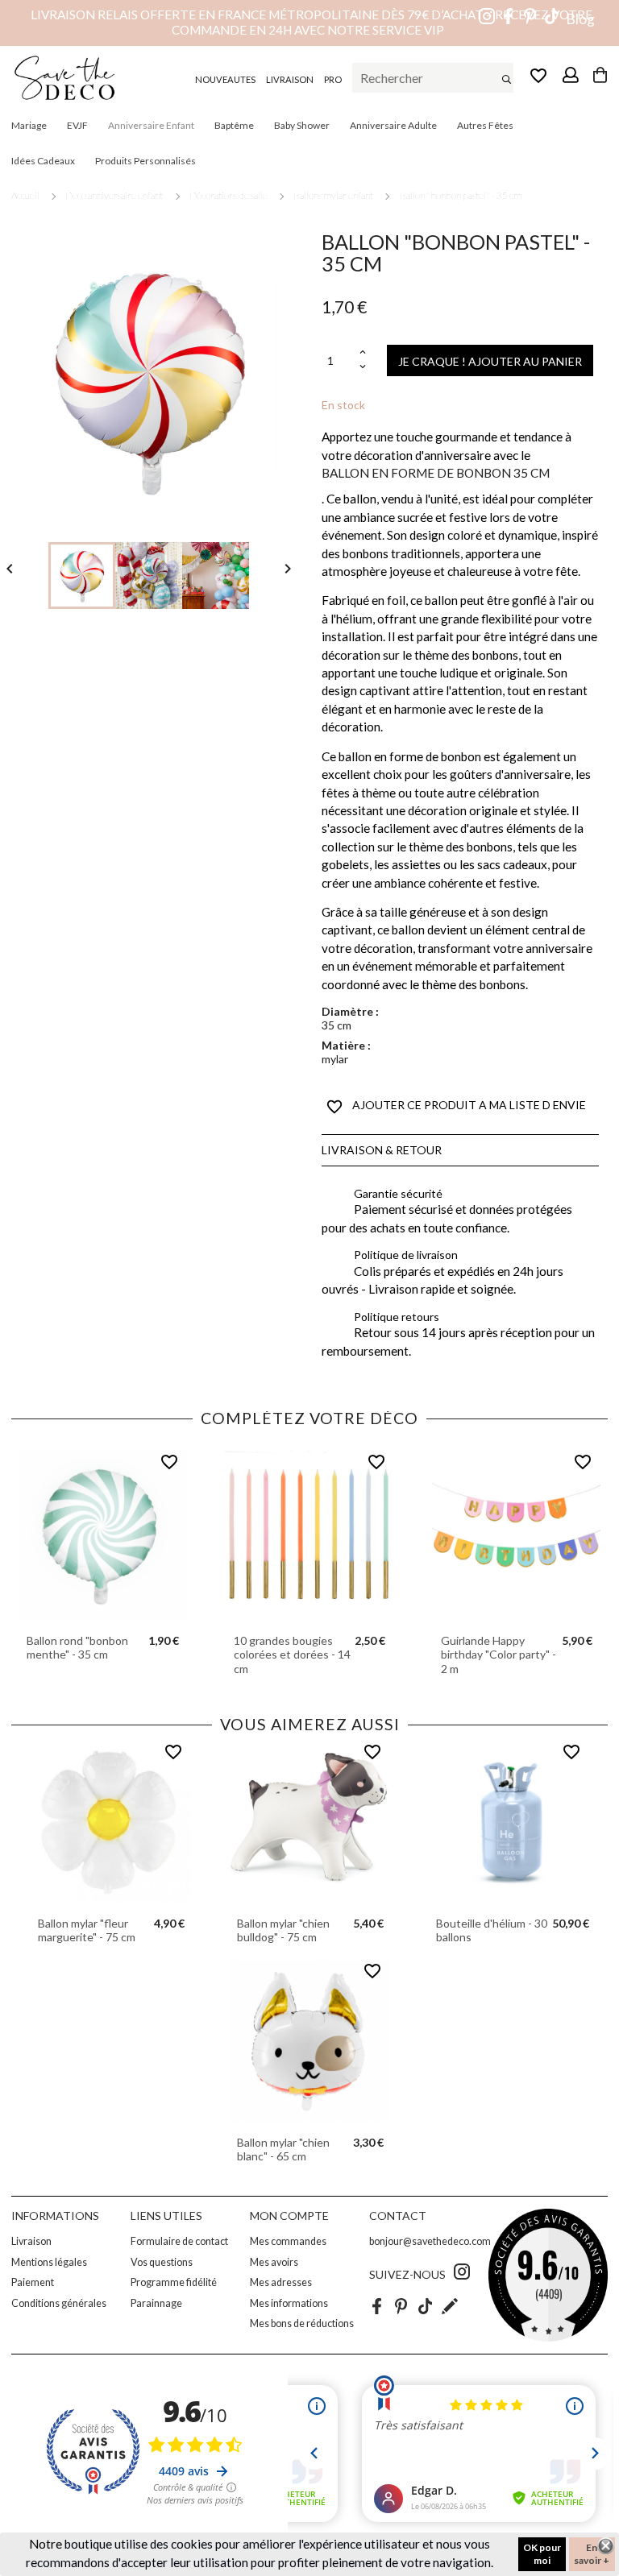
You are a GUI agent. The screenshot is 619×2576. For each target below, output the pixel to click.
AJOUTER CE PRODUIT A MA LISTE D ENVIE (456, 1107)
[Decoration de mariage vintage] (64, 78)
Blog (580, 19)
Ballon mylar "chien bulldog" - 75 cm (283, 1930)
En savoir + (592, 2554)
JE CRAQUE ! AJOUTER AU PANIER (490, 361)
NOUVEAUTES (225, 79)
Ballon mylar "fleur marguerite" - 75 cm (87, 1930)
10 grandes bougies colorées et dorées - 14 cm (292, 1655)
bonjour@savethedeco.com (430, 2241)
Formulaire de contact (179, 2241)
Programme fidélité (174, 2282)
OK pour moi (542, 2554)
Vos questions (162, 2262)
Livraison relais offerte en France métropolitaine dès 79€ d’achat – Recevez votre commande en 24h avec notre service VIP (312, 22)
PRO (333, 79)
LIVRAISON (290, 79)
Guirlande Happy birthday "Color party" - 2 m (499, 1655)
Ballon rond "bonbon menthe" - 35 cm (77, 1648)
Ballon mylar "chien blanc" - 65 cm (283, 2149)
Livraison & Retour (382, 1150)
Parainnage (156, 2303)
